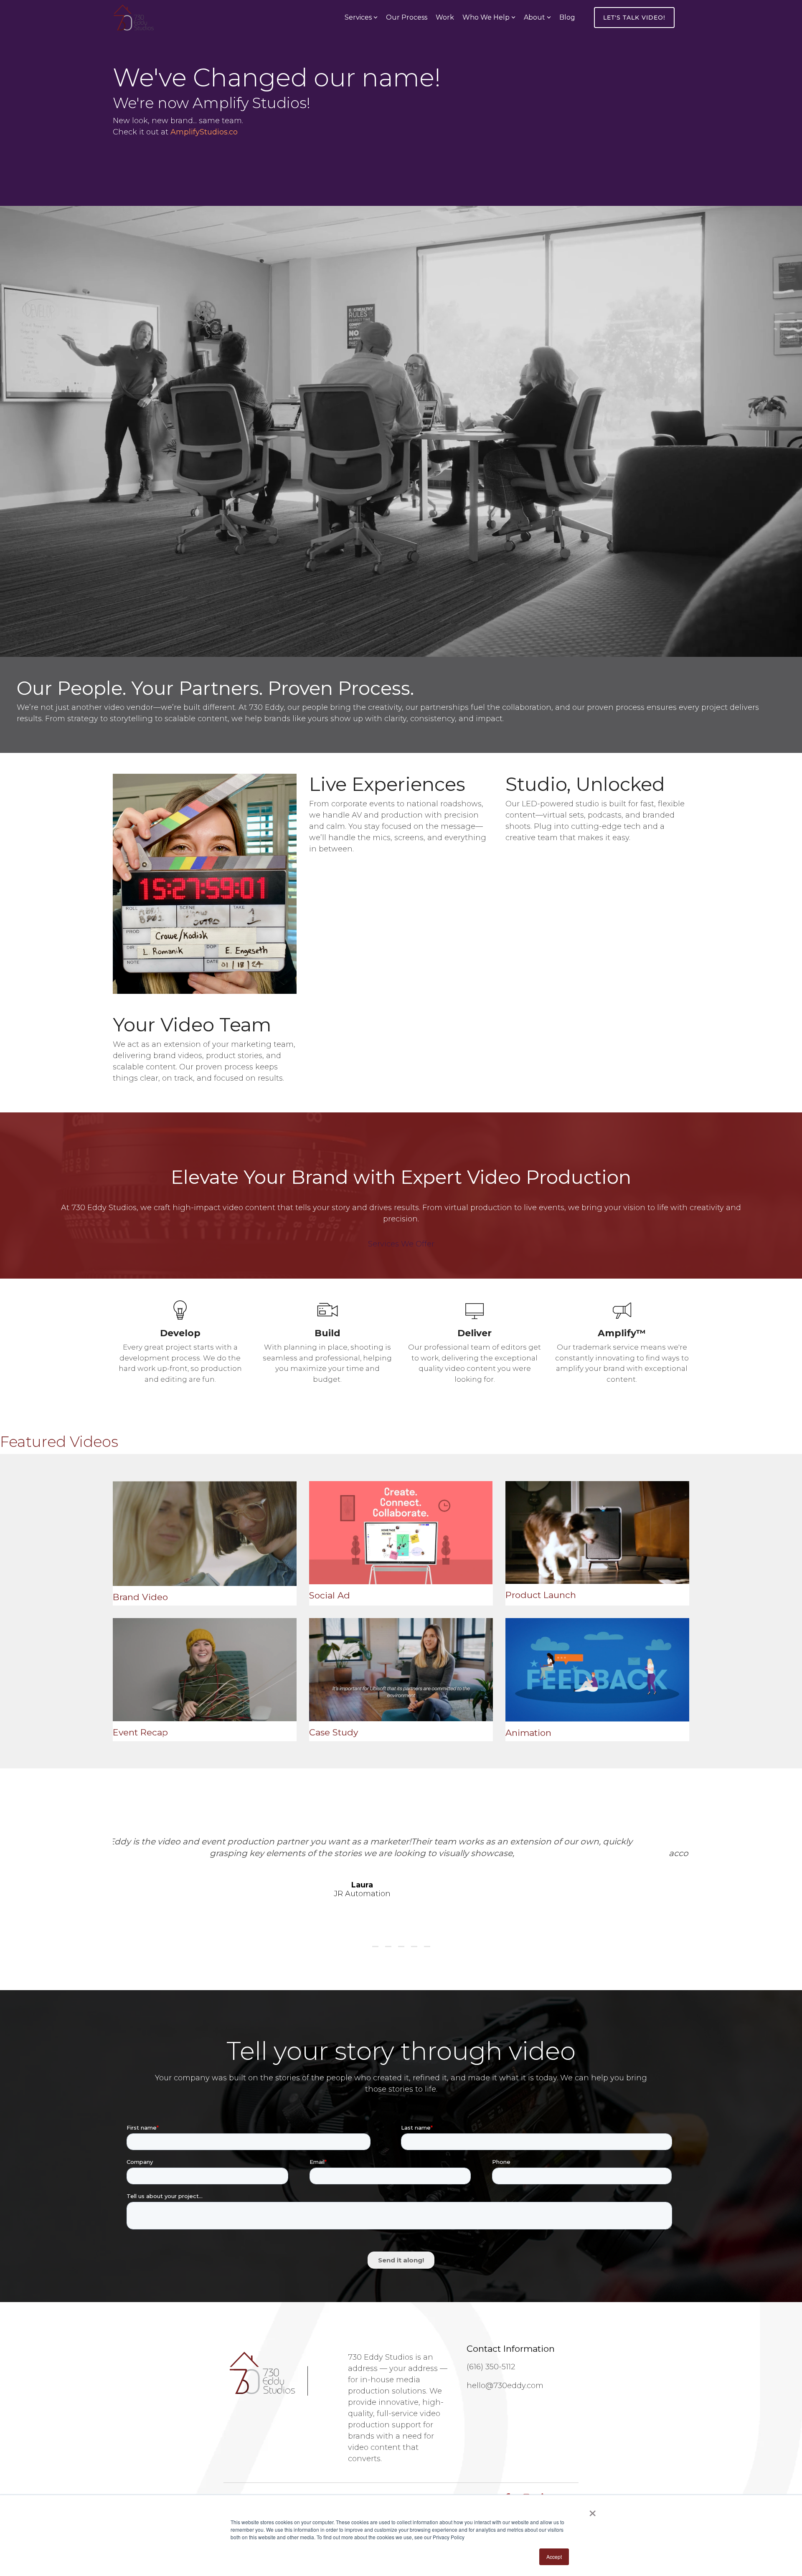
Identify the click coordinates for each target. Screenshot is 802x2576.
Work (445, 17)
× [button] (593, 2510)
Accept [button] (554, 2557)
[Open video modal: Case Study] (401, 1670)
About (534, 17)
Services (358, 17)
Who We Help (486, 17)
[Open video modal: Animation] (597, 1670)
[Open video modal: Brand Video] (205, 1534)
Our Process (407, 17)
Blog (567, 17)
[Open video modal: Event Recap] (205, 1670)
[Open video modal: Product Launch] (597, 1533)
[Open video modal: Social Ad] (401, 1533)
